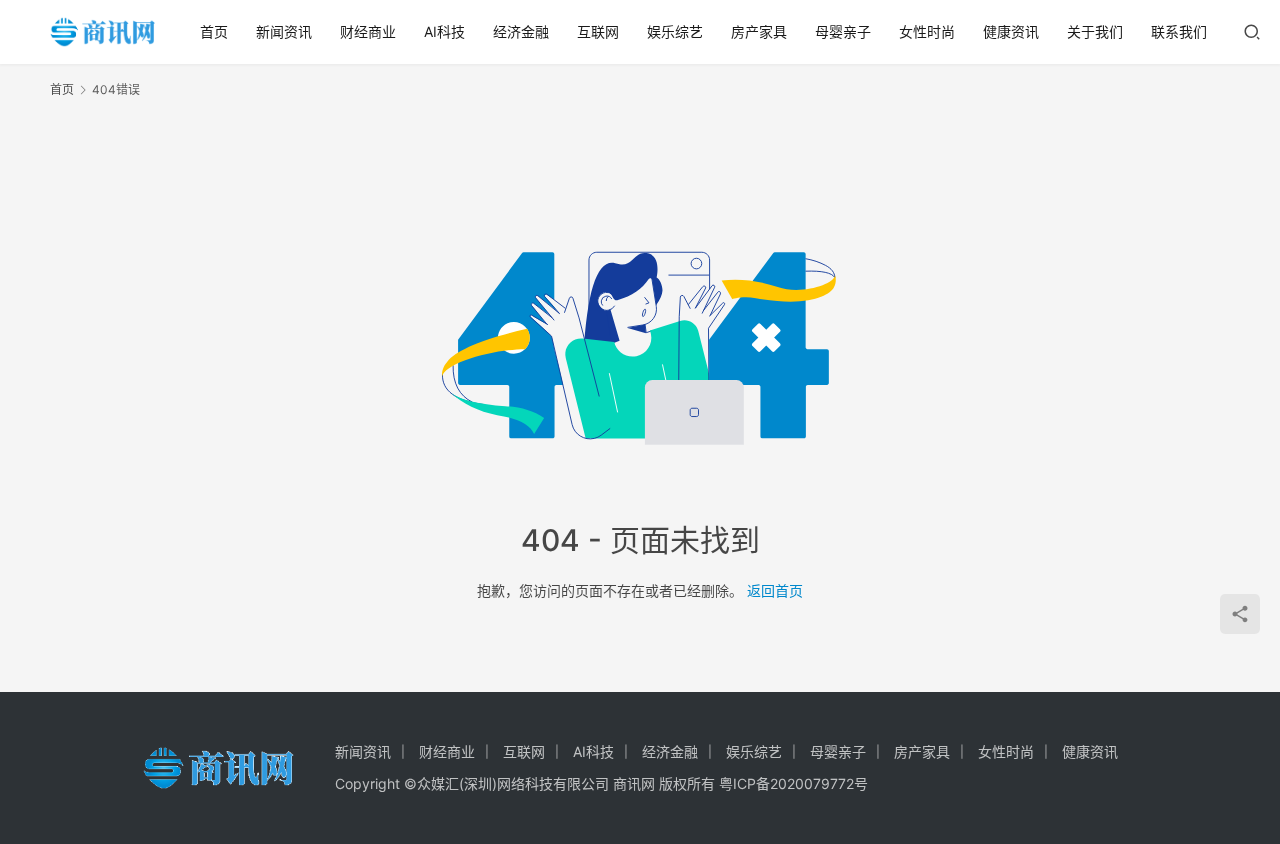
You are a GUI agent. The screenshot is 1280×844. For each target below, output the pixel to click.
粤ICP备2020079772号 (793, 783)
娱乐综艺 (675, 31)
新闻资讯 (284, 31)
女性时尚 (927, 31)
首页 (214, 31)
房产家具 (759, 31)
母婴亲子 (843, 31)
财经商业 (368, 31)
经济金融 (521, 31)
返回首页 (775, 590)
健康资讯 (1011, 31)
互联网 (598, 31)
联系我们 (1179, 31)
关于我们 (1095, 31)
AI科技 (444, 31)
